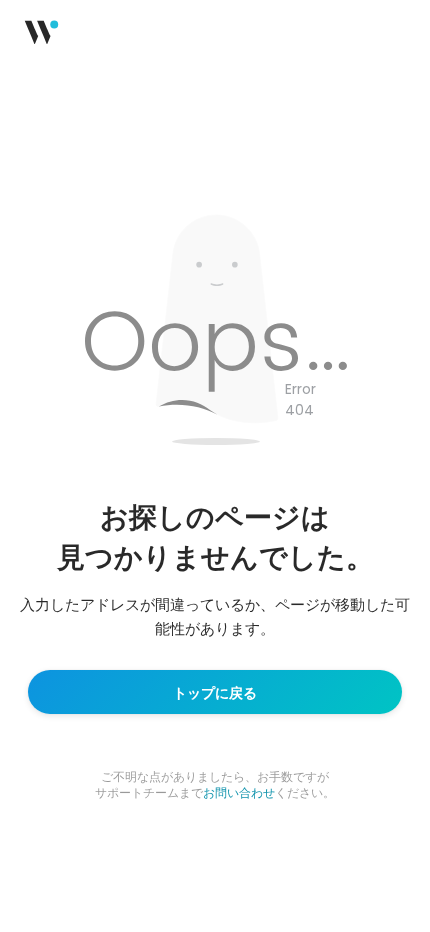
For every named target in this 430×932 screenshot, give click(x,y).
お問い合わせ (239, 791)
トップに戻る (215, 692)
